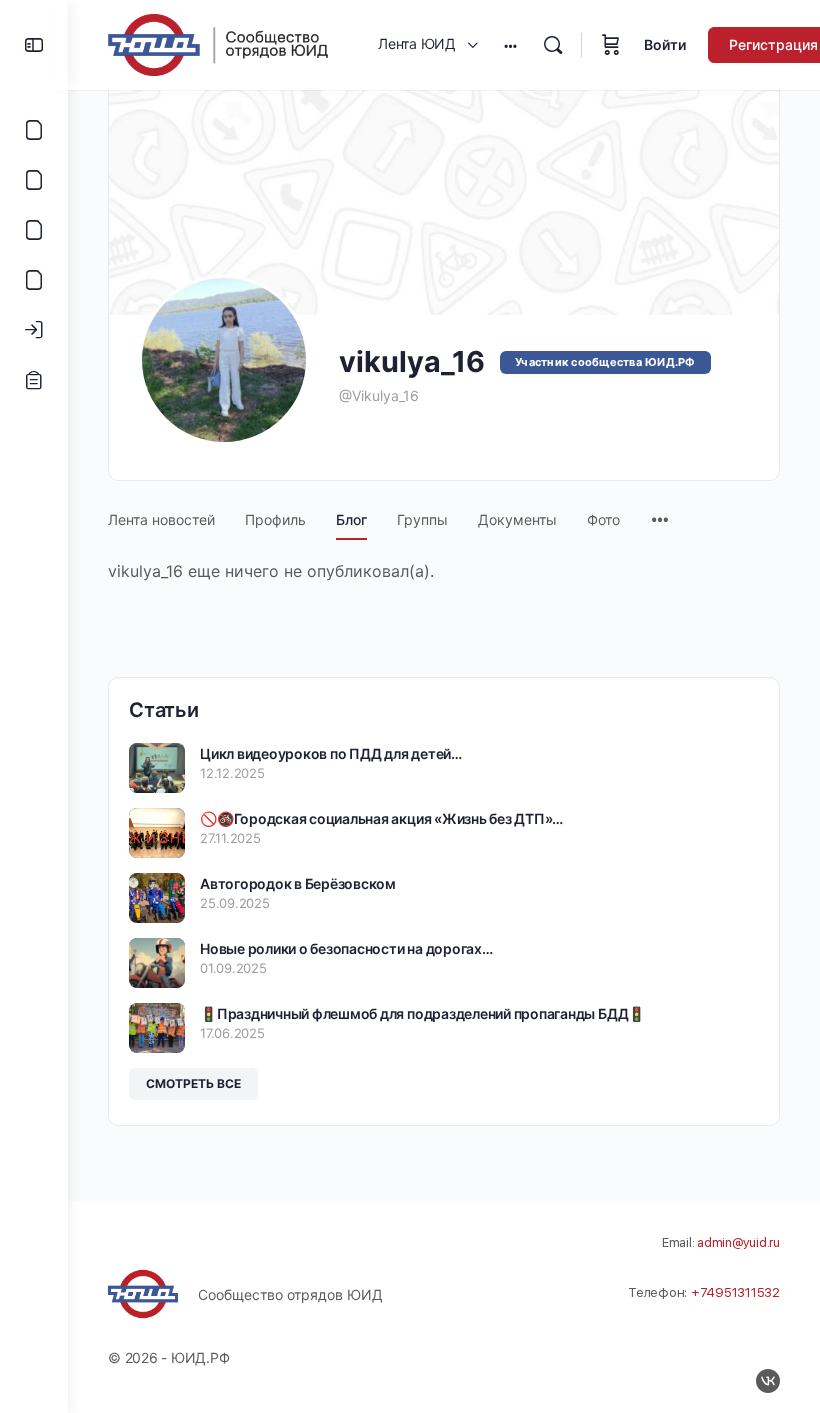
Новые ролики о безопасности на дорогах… (346, 948)
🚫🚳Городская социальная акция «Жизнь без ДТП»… (381, 818)
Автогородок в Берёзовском (298, 883)
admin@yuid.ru (738, 1242)
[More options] (510, 45)
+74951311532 (735, 1292)
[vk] (768, 1381)
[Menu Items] (660, 510)
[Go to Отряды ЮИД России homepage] (218, 43)
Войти (665, 44)
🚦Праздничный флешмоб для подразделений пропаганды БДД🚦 (422, 1013)
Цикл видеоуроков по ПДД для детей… (331, 753)
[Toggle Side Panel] (34, 45)
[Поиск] (553, 45)
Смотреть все (193, 1083)
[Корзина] (611, 45)
